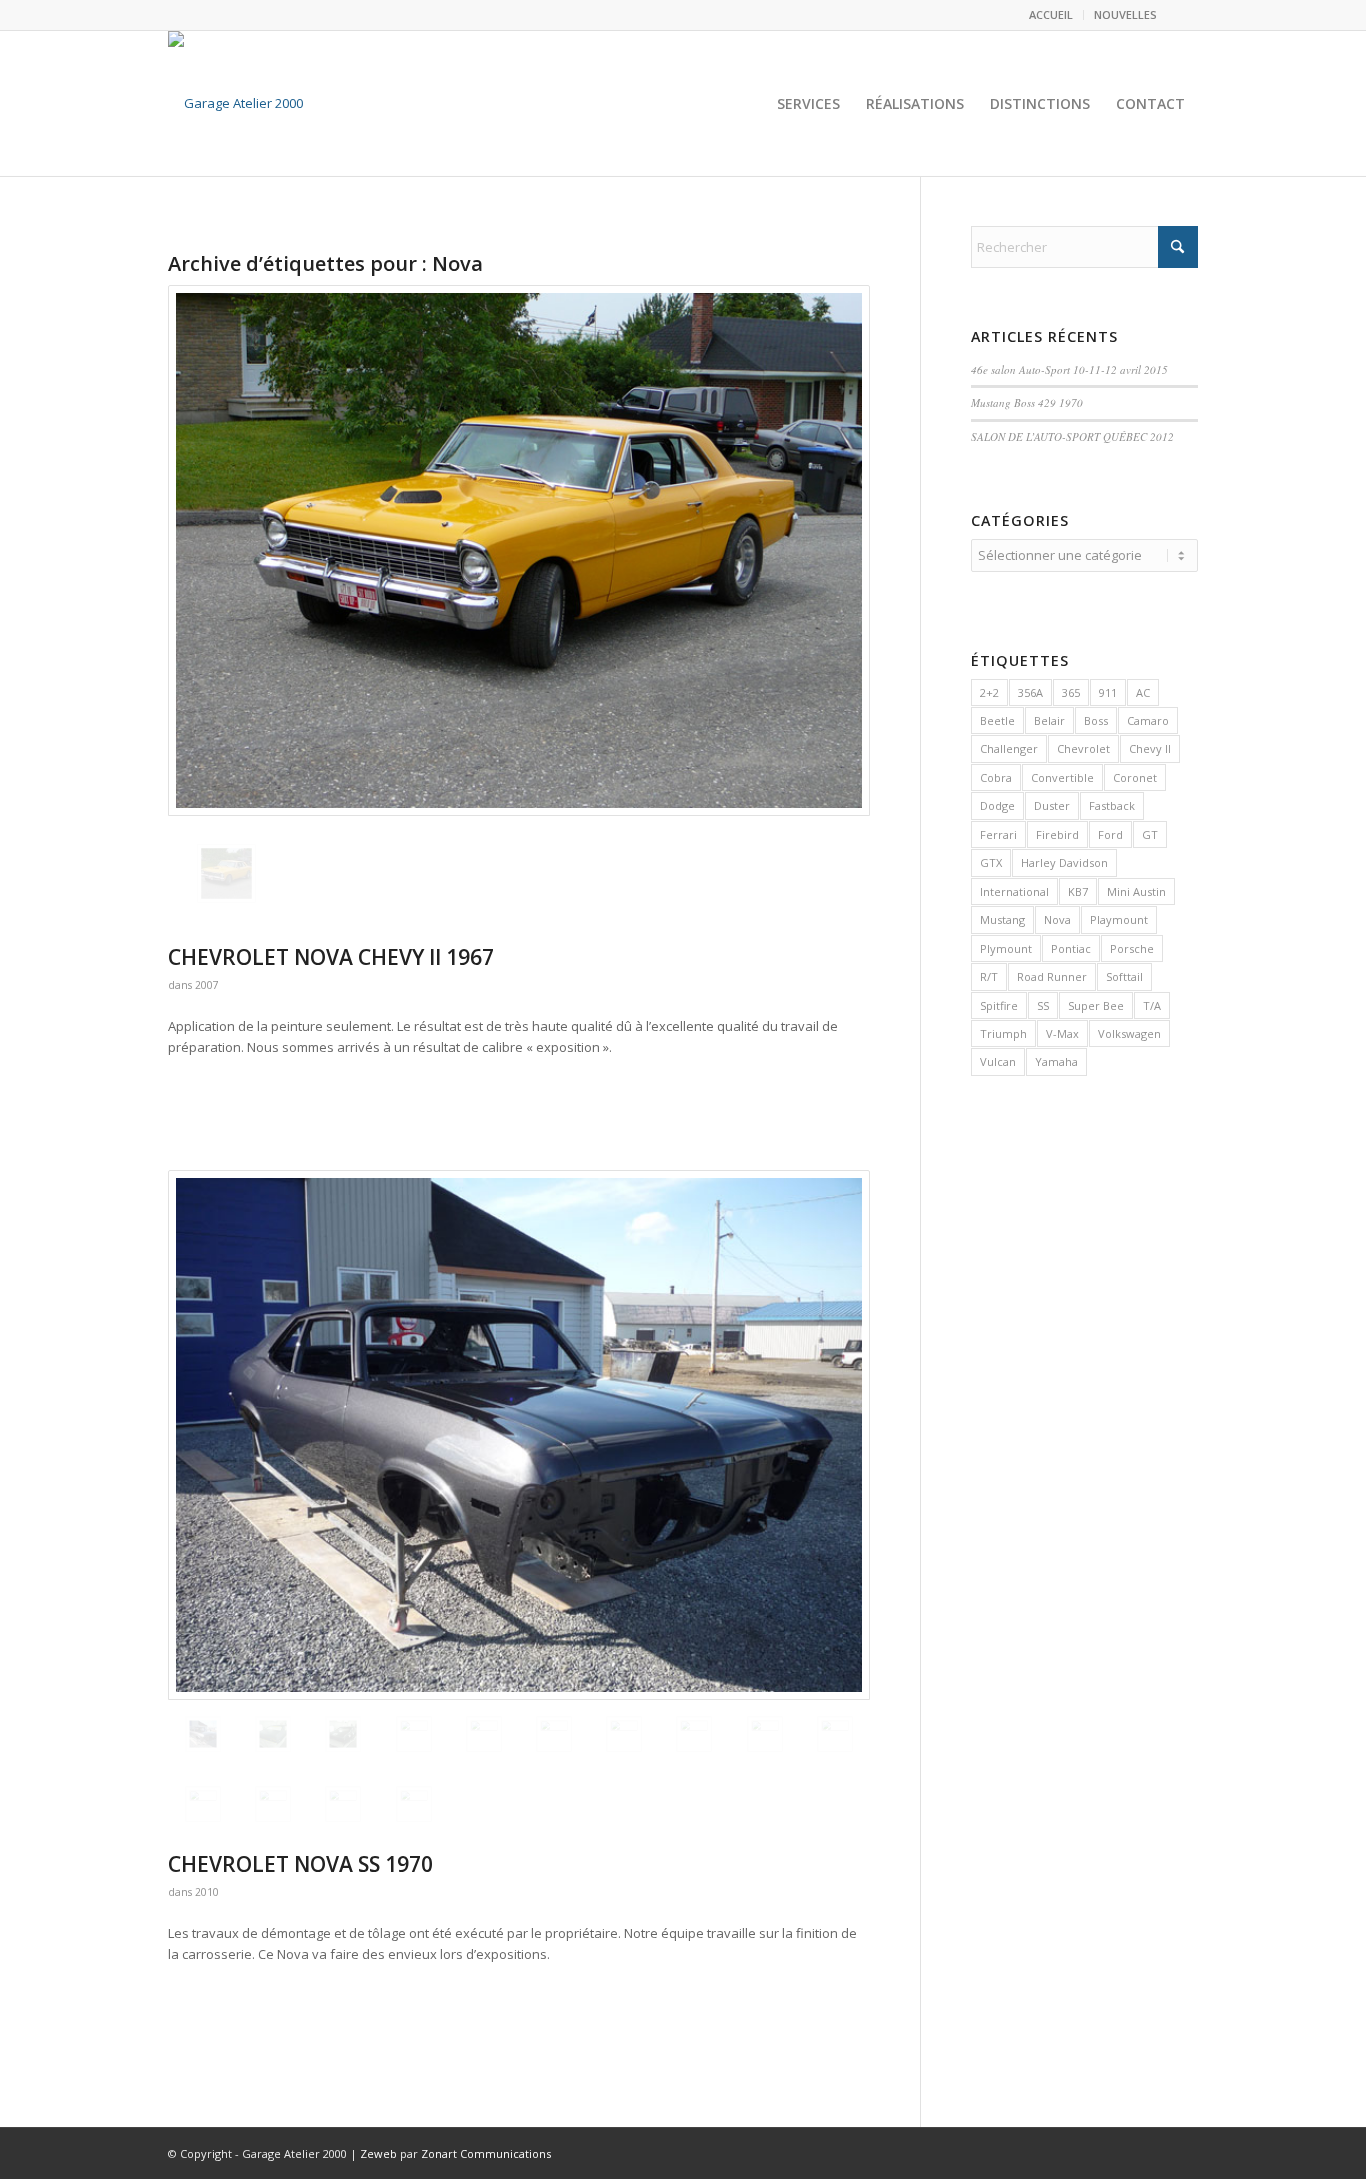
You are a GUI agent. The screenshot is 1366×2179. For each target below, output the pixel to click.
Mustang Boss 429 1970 (1027, 402)
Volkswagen (1129, 1033)
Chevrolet (1083, 748)
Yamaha (1056, 1061)
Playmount (1119, 919)
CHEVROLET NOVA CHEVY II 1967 (331, 957)
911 (1108, 692)
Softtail (1124, 976)
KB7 (1078, 891)
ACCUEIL (1051, 14)
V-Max (1062, 1033)
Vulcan (998, 1061)
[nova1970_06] (203, 1804)
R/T (989, 976)
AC (1143, 692)
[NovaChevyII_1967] (519, 550)
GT (1150, 834)
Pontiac (1071, 948)
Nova (1057, 919)
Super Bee (1096, 1005)
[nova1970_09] (414, 1804)
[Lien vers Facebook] (1183, 15)
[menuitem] (1051, 15)
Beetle (997, 720)
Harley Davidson (1064, 862)
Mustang (1002, 919)
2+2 (989, 692)
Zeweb (378, 2153)
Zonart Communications (486, 2153)
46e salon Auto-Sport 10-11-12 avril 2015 (1069, 369)
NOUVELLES (1125, 14)
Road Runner (1052, 976)
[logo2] (235, 103)
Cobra (996, 777)
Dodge (997, 805)
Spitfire (999, 1005)
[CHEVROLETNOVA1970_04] (519, 1435)
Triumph (1003, 1033)
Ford (1110, 834)
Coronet (1135, 777)
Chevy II (1150, 748)
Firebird (1057, 834)
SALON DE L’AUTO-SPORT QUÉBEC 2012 (1072, 436)
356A (1030, 692)
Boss (1096, 720)
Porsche (1132, 948)
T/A (1152, 1005)
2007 (207, 985)
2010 (207, 1892)
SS (1043, 1005)
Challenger (1009, 748)
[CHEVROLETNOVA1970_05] (484, 1734)
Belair (1049, 720)
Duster (1052, 805)
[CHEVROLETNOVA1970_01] (273, 1734)
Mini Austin (1136, 891)
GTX (991, 862)
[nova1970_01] (554, 1734)
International (1014, 891)
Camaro (1148, 720)
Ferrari (998, 834)
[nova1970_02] (624, 1734)
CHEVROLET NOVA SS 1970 (300, 1864)
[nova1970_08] (343, 1804)
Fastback (1112, 805)
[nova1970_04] (765, 1734)
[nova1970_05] (835, 1734)
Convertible (1062, 777)
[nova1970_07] (273, 1804)
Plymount (1006, 948)
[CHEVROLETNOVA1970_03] (414, 1734)
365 (1071, 692)
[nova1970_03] (694, 1734)
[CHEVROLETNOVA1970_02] (343, 1734)
